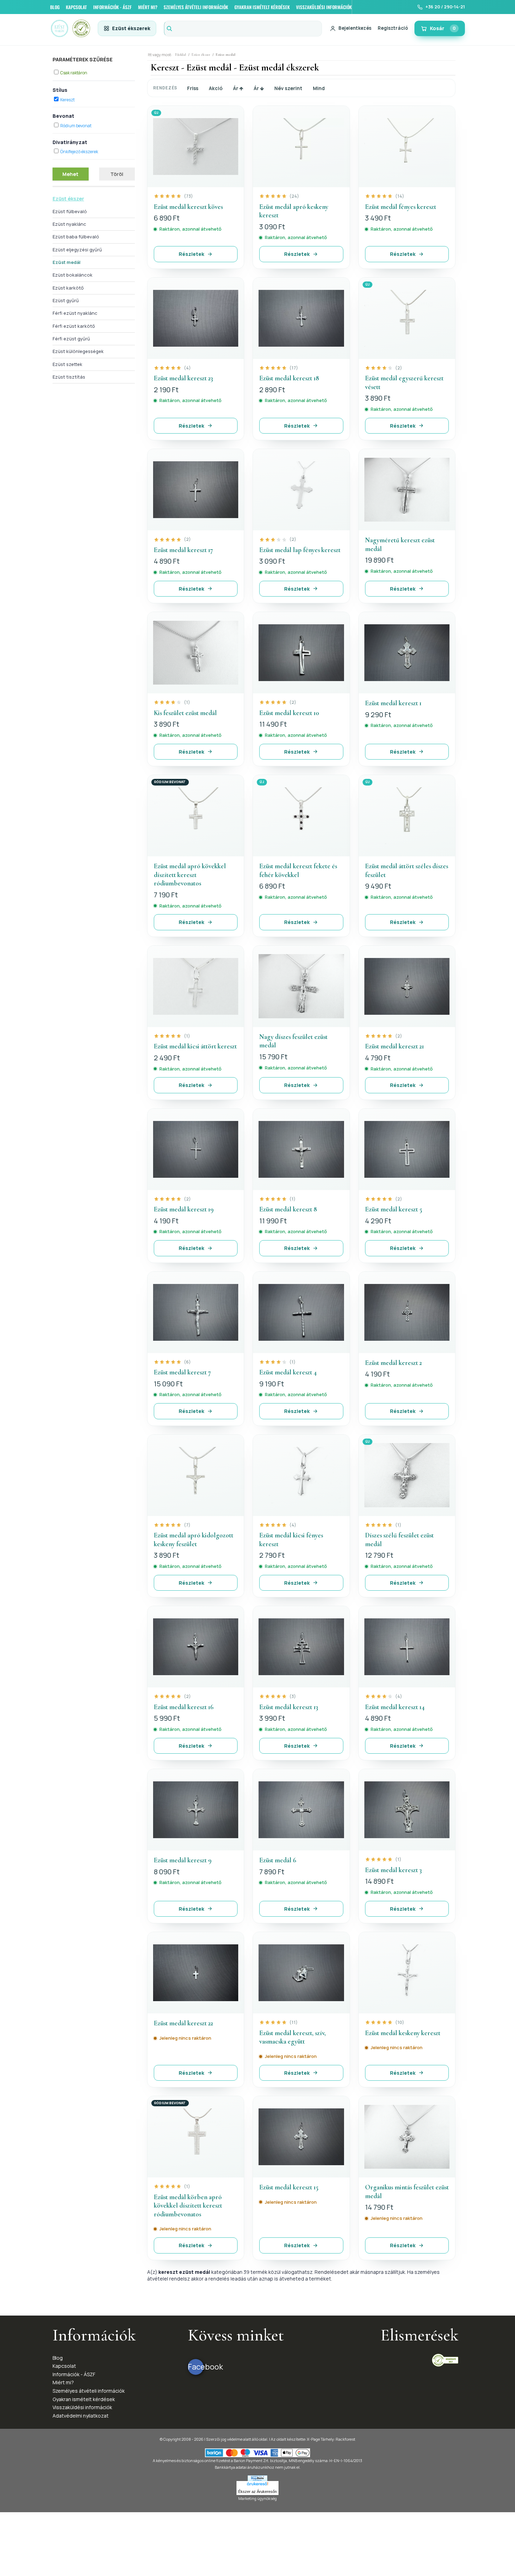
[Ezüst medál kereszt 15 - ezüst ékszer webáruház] (301, 2137)
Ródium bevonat (76, 126)
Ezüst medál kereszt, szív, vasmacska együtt (293, 2037)
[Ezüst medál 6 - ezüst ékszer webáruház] (301, 1810)
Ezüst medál (67, 262)
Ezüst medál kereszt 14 (395, 1707)
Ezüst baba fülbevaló (76, 237)
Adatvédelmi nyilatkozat (81, 2416)
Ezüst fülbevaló (70, 211)
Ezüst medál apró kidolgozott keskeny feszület (194, 1540)
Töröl (117, 174)
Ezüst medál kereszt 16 (184, 1707)
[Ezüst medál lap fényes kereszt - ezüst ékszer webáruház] (301, 490)
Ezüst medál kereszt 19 (184, 1209)
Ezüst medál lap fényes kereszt (300, 550)
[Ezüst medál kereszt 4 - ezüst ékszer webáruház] (301, 1312)
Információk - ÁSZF (74, 2374)
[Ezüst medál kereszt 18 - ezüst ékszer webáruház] (301, 318)
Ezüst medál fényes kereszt (401, 207)
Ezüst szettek (67, 364)
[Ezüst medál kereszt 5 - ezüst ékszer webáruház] (407, 1149)
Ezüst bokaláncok (73, 275)
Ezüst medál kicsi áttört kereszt (195, 1046)
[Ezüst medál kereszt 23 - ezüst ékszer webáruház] (196, 318)
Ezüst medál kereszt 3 (393, 1870)
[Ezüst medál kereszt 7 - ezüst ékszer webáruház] (196, 1312)
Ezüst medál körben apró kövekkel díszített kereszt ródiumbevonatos (188, 2205)
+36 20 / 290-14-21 (445, 7)
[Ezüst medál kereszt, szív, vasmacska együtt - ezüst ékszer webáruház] (301, 1973)
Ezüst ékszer (68, 199)
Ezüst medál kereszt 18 (289, 378)
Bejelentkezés (355, 28)
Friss (193, 88)
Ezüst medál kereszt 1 (393, 703)
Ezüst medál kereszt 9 (183, 1860)
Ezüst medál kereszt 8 (288, 1209)
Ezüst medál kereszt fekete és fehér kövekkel (298, 870)
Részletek (191, 254)
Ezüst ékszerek (131, 28)
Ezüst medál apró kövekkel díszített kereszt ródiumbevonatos (190, 875)
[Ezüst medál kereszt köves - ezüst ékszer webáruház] (196, 147)
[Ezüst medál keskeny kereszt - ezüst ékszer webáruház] (407, 1973)
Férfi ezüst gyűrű (71, 339)
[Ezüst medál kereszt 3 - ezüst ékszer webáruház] (407, 1810)
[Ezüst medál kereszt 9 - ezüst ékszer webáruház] (196, 1810)
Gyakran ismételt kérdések (84, 2399)
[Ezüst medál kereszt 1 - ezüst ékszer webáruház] (407, 653)
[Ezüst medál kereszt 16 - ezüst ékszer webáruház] (196, 1647)
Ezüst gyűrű (66, 300)
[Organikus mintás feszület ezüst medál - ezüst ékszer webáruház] (407, 2137)
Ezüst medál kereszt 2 (393, 1363)
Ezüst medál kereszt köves (188, 207)
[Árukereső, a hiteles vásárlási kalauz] (445, 2360)
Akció (216, 88)
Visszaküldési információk (82, 2407)
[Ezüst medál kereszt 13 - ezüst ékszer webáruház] (301, 1647)
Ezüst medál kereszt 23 (183, 378)
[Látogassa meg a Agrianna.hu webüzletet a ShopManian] (257, 2478)
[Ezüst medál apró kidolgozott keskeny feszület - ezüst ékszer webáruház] (196, 1475)
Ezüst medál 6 (278, 1860)
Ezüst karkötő (68, 288)
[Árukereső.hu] (257, 2485)
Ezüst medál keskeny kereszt (403, 2033)
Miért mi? (63, 2382)
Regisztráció (393, 28)
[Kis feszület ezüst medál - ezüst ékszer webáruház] (196, 653)
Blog (58, 2358)
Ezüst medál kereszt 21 (394, 1046)
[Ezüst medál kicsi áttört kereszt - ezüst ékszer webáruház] (196, 986)
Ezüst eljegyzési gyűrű (77, 250)
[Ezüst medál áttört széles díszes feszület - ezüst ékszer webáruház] (407, 816)
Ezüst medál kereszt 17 (183, 550)
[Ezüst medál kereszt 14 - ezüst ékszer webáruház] (407, 1647)
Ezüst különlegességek (78, 351)
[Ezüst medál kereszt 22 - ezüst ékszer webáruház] (196, 1973)
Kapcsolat (64, 2366)
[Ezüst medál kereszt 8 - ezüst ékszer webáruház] (301, 1149)
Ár (236, 88)
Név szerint (288, 88)
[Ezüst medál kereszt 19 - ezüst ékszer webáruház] (196, 1149)
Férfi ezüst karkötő (74, 326)
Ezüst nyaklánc (69, 224)
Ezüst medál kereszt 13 (289, 1707)
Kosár (443, 28)
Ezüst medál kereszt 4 (288, 1372)
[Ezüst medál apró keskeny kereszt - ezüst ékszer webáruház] (301, 147)
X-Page (313, 2439)
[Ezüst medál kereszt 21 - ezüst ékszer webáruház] (407, 986)
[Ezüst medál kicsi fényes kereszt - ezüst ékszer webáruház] (301, 1475)
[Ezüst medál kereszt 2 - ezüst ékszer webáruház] (407, 1312)
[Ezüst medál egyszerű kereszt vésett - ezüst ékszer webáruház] (407, 318)
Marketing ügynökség (257, 2498)
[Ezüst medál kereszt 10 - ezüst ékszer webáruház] (301, 653)
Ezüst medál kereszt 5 (394, 1209)
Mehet (70, 174)
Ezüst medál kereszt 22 (183, 2023)
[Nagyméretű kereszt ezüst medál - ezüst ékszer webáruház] (407, 490)
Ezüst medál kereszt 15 (289, 2187)
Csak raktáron (74, 73)
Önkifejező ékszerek (79, 152)
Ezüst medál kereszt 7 (182, 1372)
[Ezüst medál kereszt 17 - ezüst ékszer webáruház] (196, 490)
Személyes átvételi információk (89, 2391)
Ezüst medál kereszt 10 (289, 713)
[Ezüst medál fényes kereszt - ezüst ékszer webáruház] (407, 147)
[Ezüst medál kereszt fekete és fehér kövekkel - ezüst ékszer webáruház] (301, 816)
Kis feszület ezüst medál (185, 713)
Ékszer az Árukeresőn (257, 2492)
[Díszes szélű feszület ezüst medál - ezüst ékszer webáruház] (407, 1475)
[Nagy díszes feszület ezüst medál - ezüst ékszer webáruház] (301, 986)
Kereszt (67, 100)
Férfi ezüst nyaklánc (75, 313)
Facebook (196, 2367)
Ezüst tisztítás (69, 377)
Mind (319, 88)
